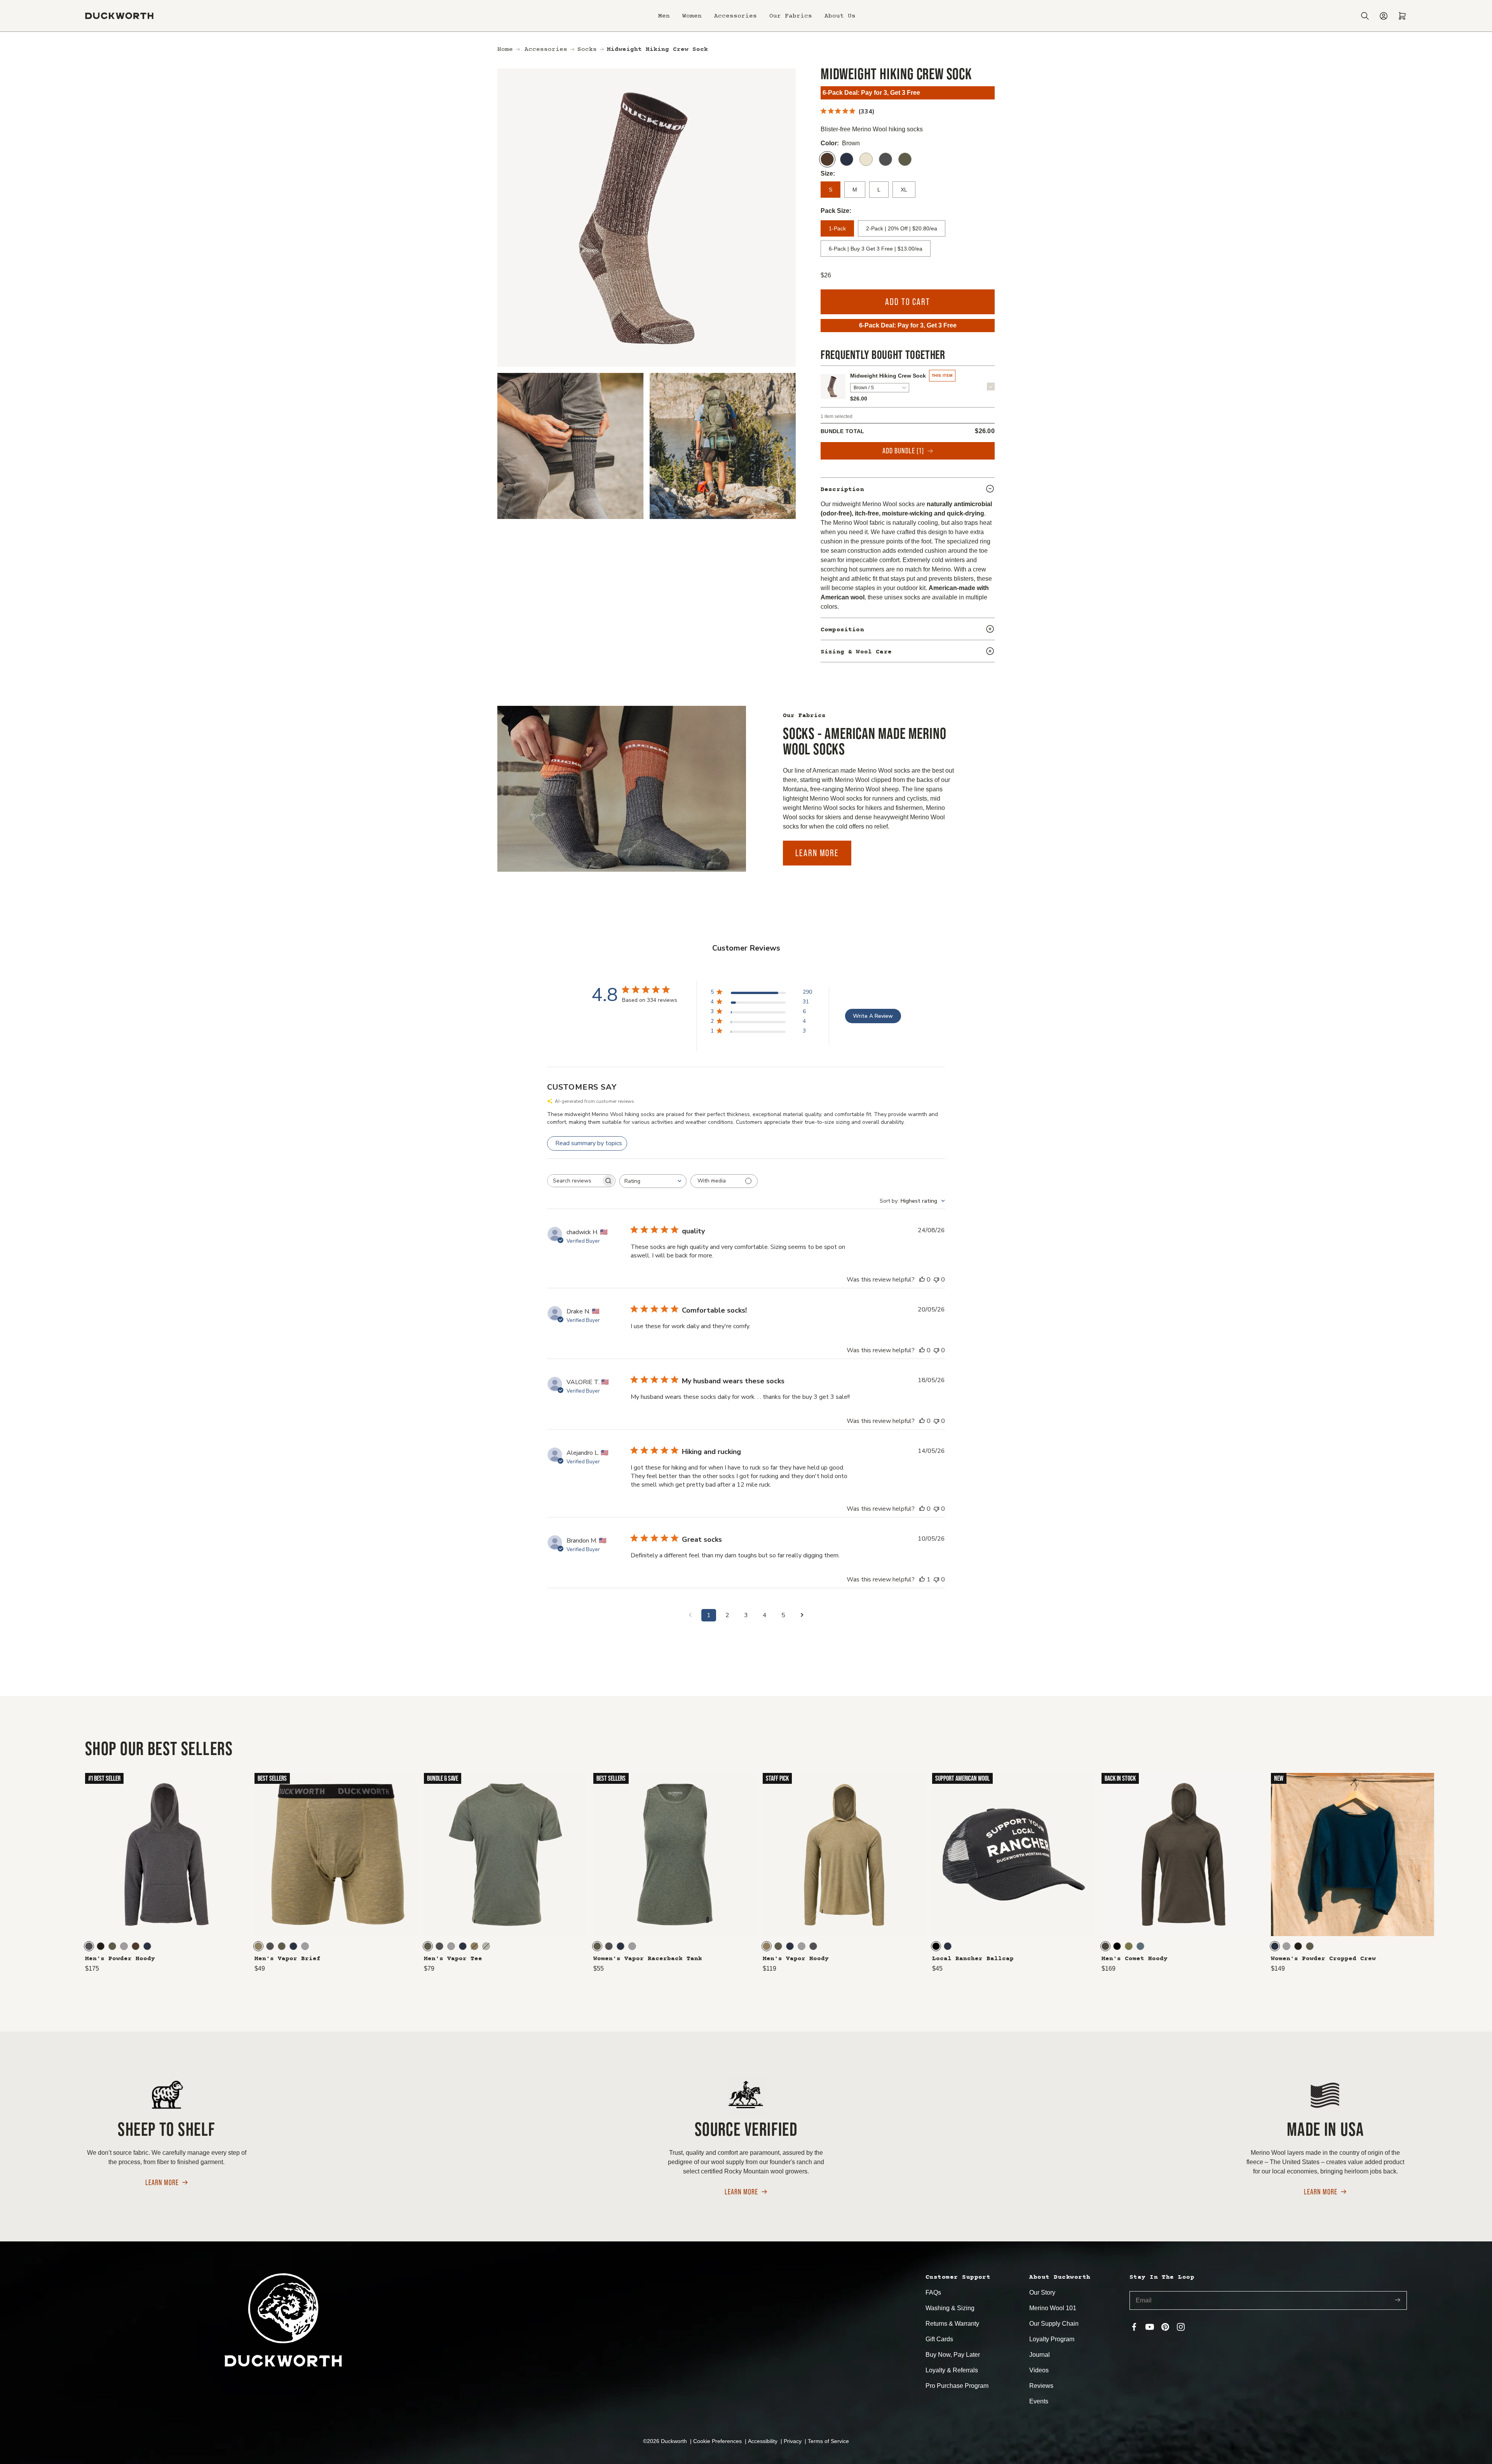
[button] (664, 16)
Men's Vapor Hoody (796, 1959)
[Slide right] (1475, 1872)
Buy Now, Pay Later (953, 2355)
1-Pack (837, 228)
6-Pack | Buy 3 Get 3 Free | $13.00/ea (876, 249)
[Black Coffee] (101, 1946)
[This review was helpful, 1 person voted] (922, 1579)
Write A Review (873, 1016)
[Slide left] (17, 1872)
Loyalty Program (1052, 2339)
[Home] (119, 16)
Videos (1039, 2370)
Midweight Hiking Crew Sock (888, 376)
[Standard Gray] (124, 1946)
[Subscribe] (1398, 2301)
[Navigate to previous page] (690, 1615)
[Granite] (1140, 1946)
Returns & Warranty (952, 2324)
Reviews (1041, 2386)
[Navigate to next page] (802, 1615)
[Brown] (827, 159)
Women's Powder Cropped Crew (1323, 1959)
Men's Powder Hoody (120, 1959)
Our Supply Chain (1054, 2324)
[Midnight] (847, 159)
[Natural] (866, 159)
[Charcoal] (885, 159)
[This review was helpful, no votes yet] (922, 1280)
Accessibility (763, 2441)
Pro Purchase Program (957, 2386)
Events (1039, 2401)
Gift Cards (939, 2339)
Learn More (817, 853)
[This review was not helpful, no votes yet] (936, 1280)
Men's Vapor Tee (453, 1959)
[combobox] (653, 1181)
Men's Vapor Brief (288, 1959)
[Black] (936, 1946)
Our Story (1042, 2292)
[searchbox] (574, 1181)
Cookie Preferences (718, 2441)
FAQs (933, 2292)
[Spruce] (905, 159)
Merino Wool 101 (1053, 2308)
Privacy (793, 2441)
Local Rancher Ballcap (973, 1959)
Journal (1040, 2355)
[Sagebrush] (486, 1946)
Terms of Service (828, 2441)
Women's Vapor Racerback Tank (648, 1959)
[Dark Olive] (1105, 1946)
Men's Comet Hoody (1135, 1959)
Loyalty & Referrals (952, 2370)
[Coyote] (258, 1946)
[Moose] (136, 1946)
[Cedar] (1129, 1946)
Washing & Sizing (950, 2308)
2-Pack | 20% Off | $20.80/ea (902, 228)
